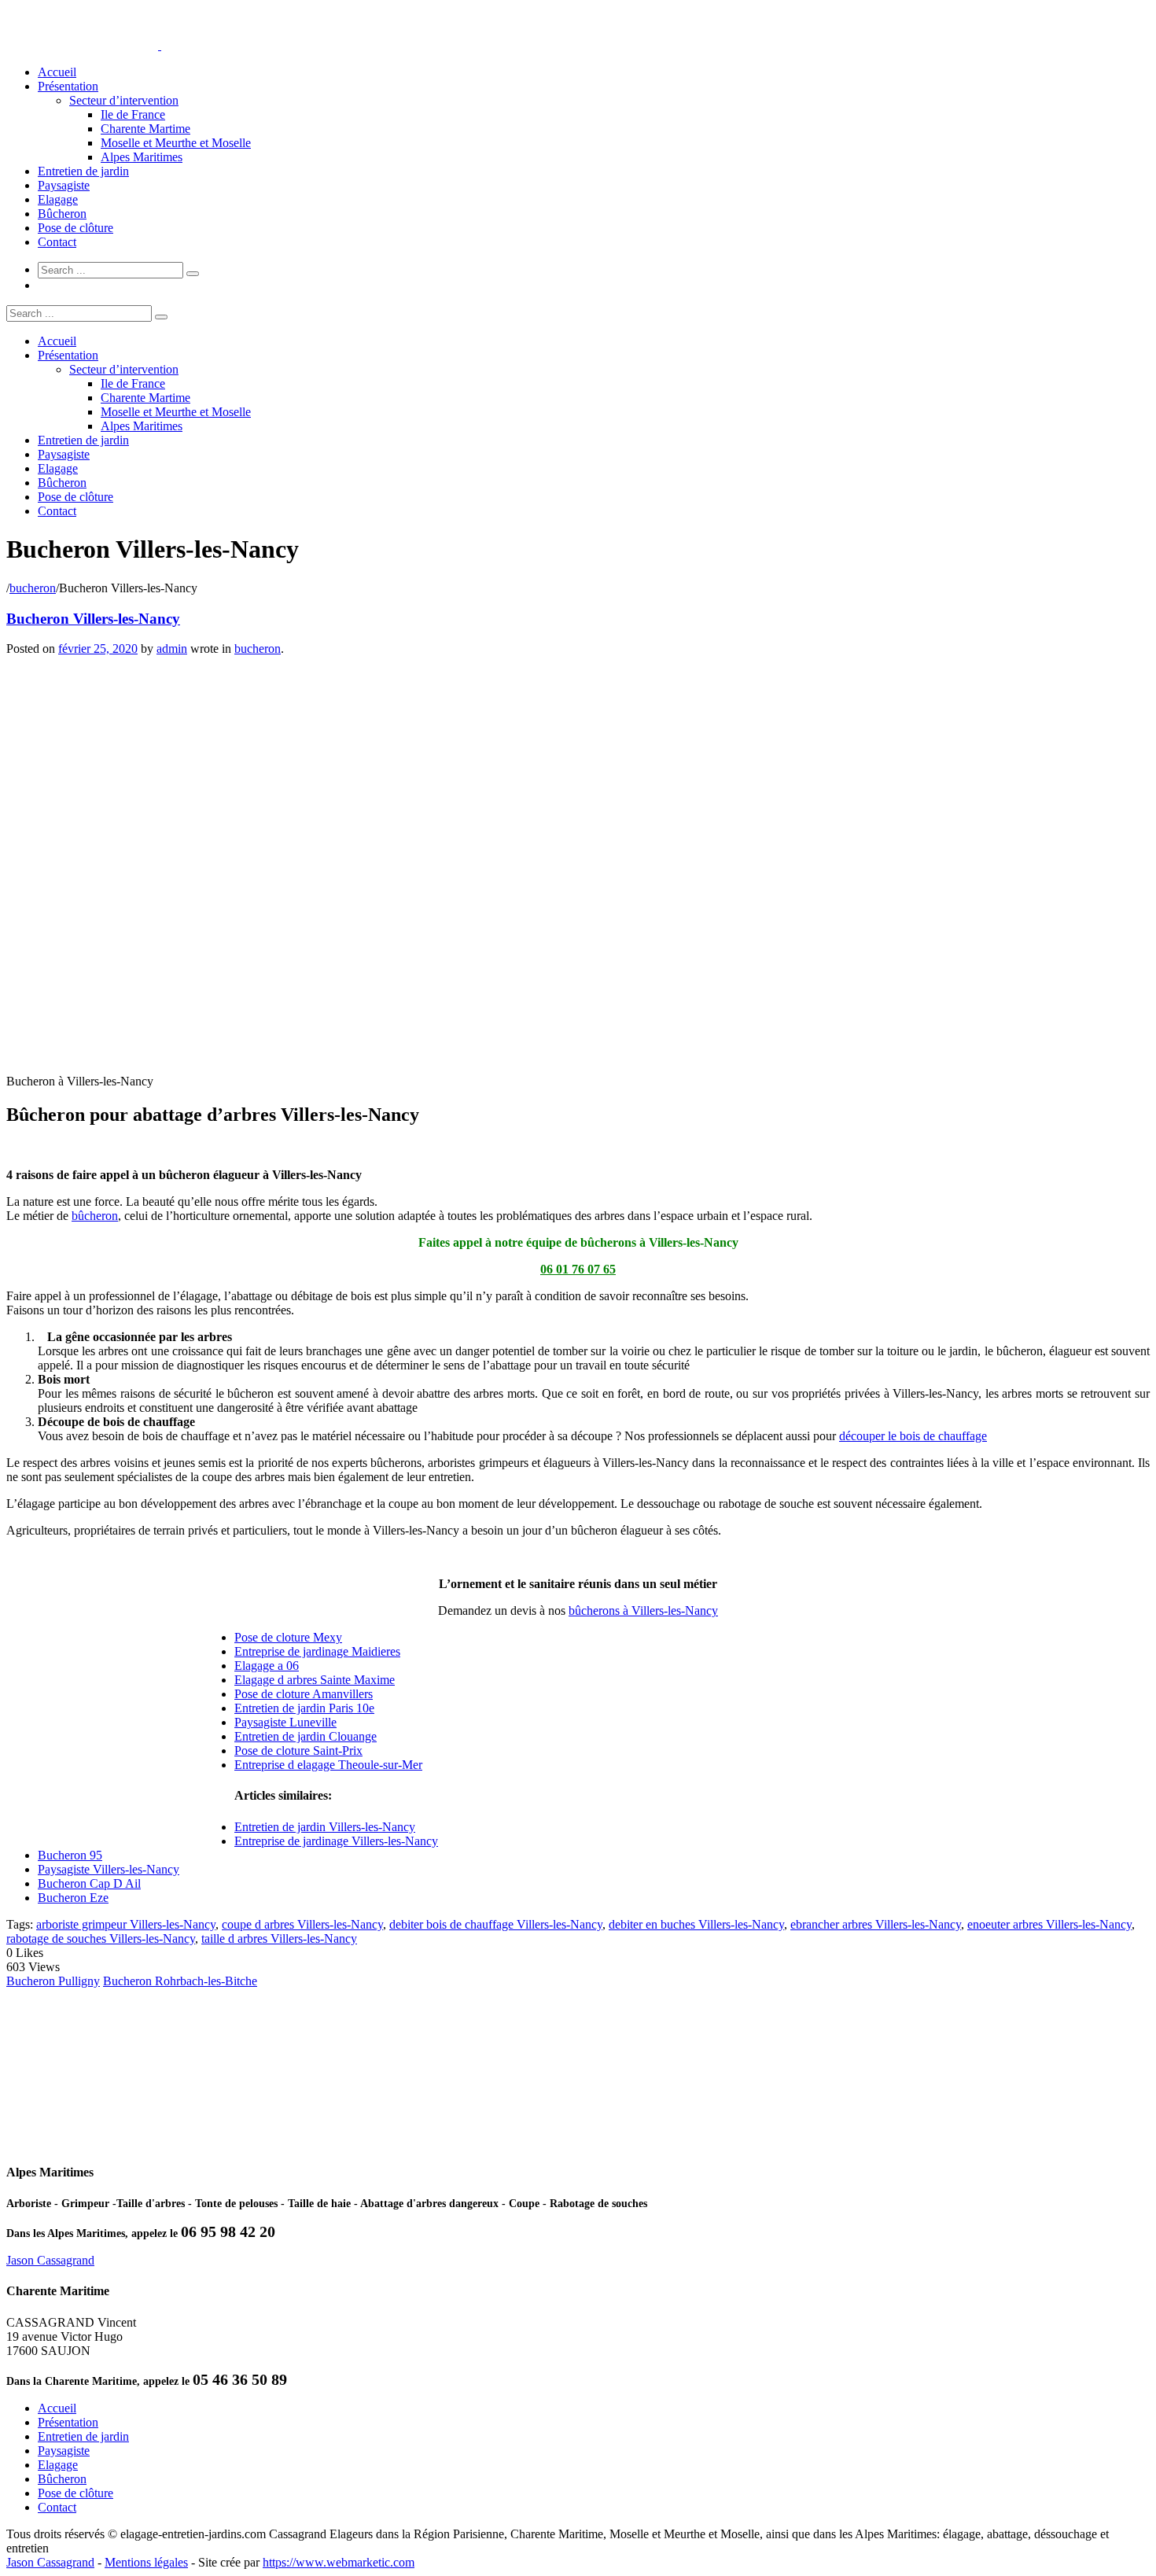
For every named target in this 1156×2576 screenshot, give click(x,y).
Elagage (58, 199)
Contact (57, 242)
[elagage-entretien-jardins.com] (160, 45)
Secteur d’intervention (124, 100)
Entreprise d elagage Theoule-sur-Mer (328, 1765)
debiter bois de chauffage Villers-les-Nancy (496, 1924)
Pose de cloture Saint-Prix (298, 1751)
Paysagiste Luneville (285, 1722)
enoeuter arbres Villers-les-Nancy (1049, 1924)
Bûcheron (62, 214)
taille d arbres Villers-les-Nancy (279, 1938)
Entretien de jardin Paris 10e (304, 1708)
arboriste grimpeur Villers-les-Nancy (126, 1924)
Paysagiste (64, 185)
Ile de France (133, 114)
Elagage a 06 (267, 1666)
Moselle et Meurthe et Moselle (176, 143)
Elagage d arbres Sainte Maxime (315, 1680)
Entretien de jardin (83, 171)
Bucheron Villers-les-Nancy (93, 619)
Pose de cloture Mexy (288, 1637)
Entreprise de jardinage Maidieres (317, 1651)
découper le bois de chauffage (913, 1436)
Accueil (57, 72)
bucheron (33, 588)
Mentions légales (146, 2562)
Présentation (68, 86)
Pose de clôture (75, 228)
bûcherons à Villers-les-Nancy (643, 1610)
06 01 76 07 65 (578, 1269)
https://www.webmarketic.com (339, 2562)
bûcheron (95, 1216)
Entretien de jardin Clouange (306, 1736)
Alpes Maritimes (142, 157)
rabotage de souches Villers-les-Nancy (101, 1938)
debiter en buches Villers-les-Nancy (696, 1924)
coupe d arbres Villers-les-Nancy (302, 1924)
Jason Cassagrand (50, 2260)
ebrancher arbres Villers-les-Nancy (876, 1924)
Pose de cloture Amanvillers (304, 1694)
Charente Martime (145, 129)
